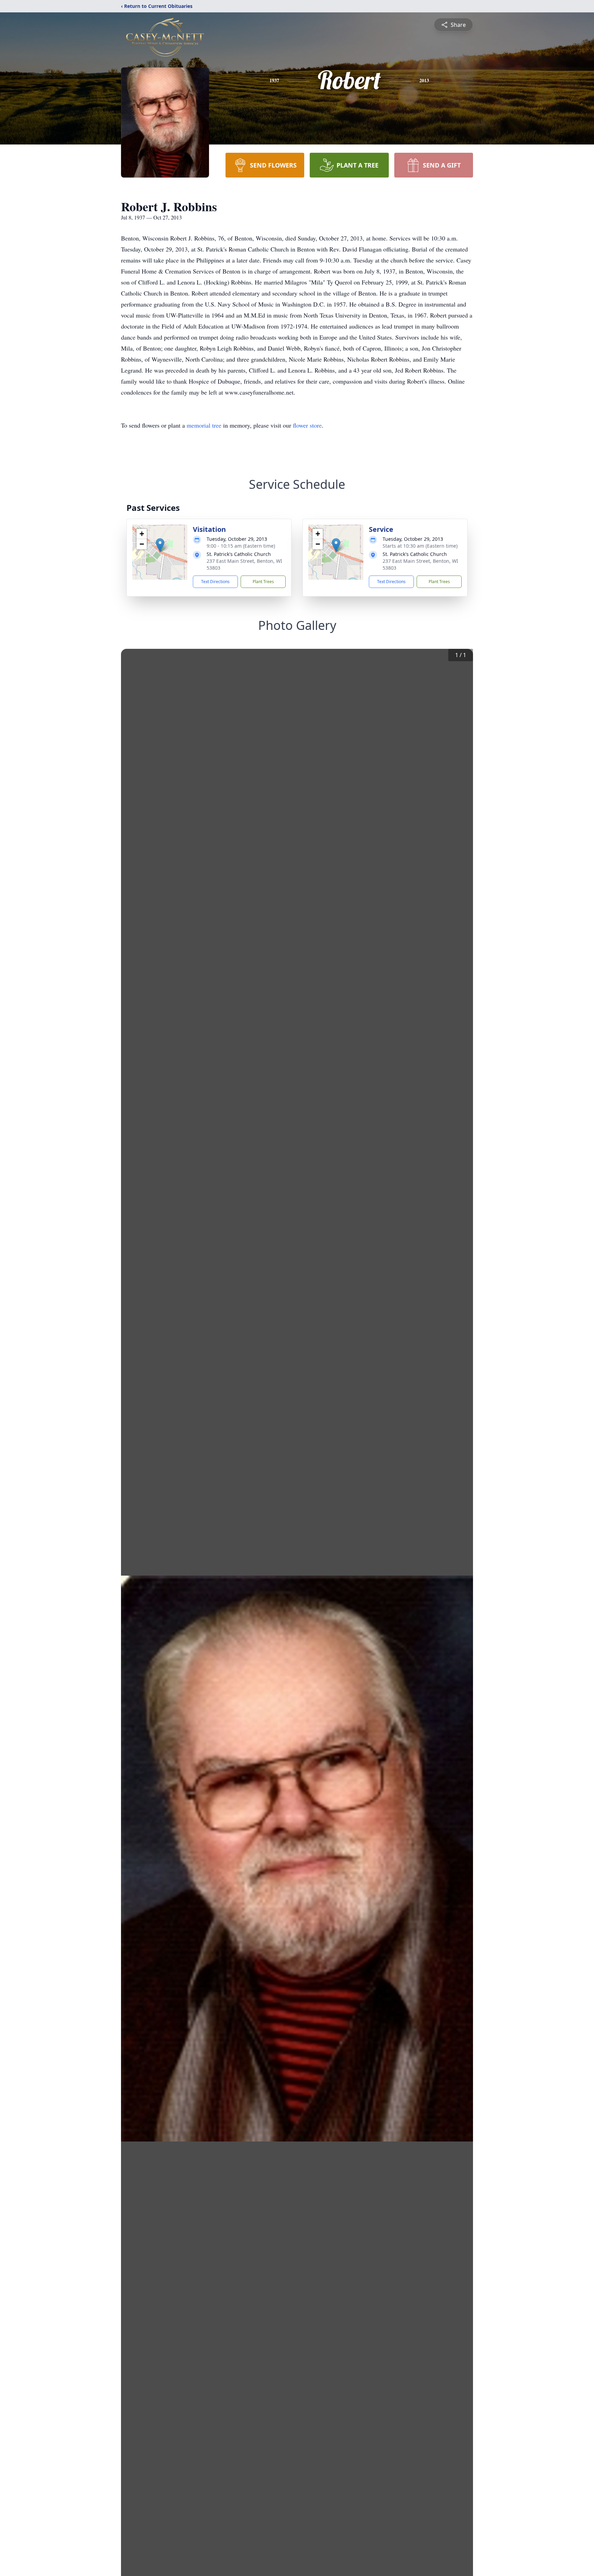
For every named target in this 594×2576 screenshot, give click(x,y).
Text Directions (215, 582)
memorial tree (204, 425)
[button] (160, 545)
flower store (307, 425)
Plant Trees (263, 582)
